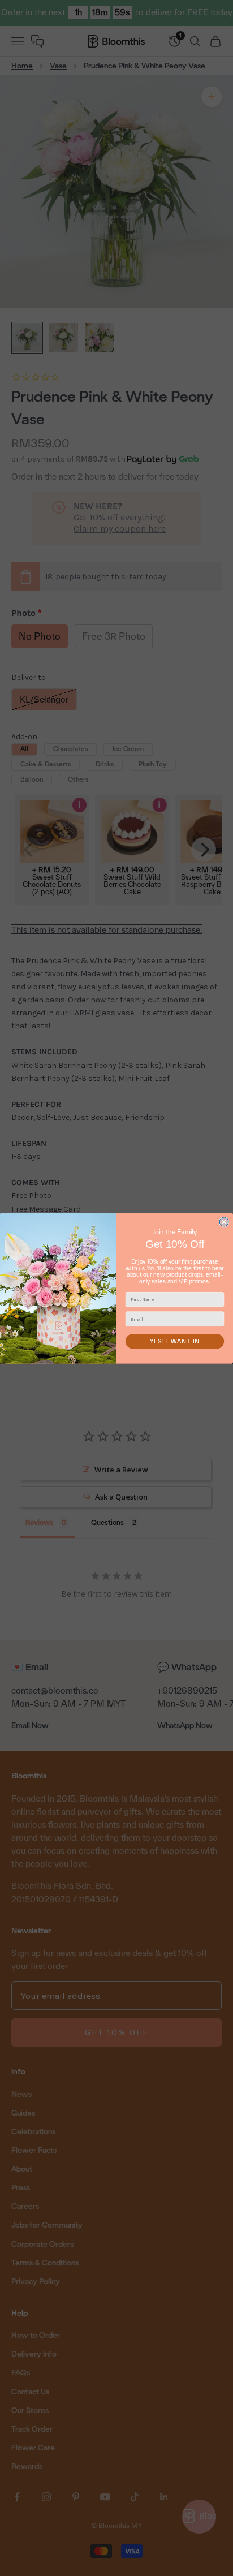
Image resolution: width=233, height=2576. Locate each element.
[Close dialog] (224, 1222)
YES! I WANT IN (175, 1341)
